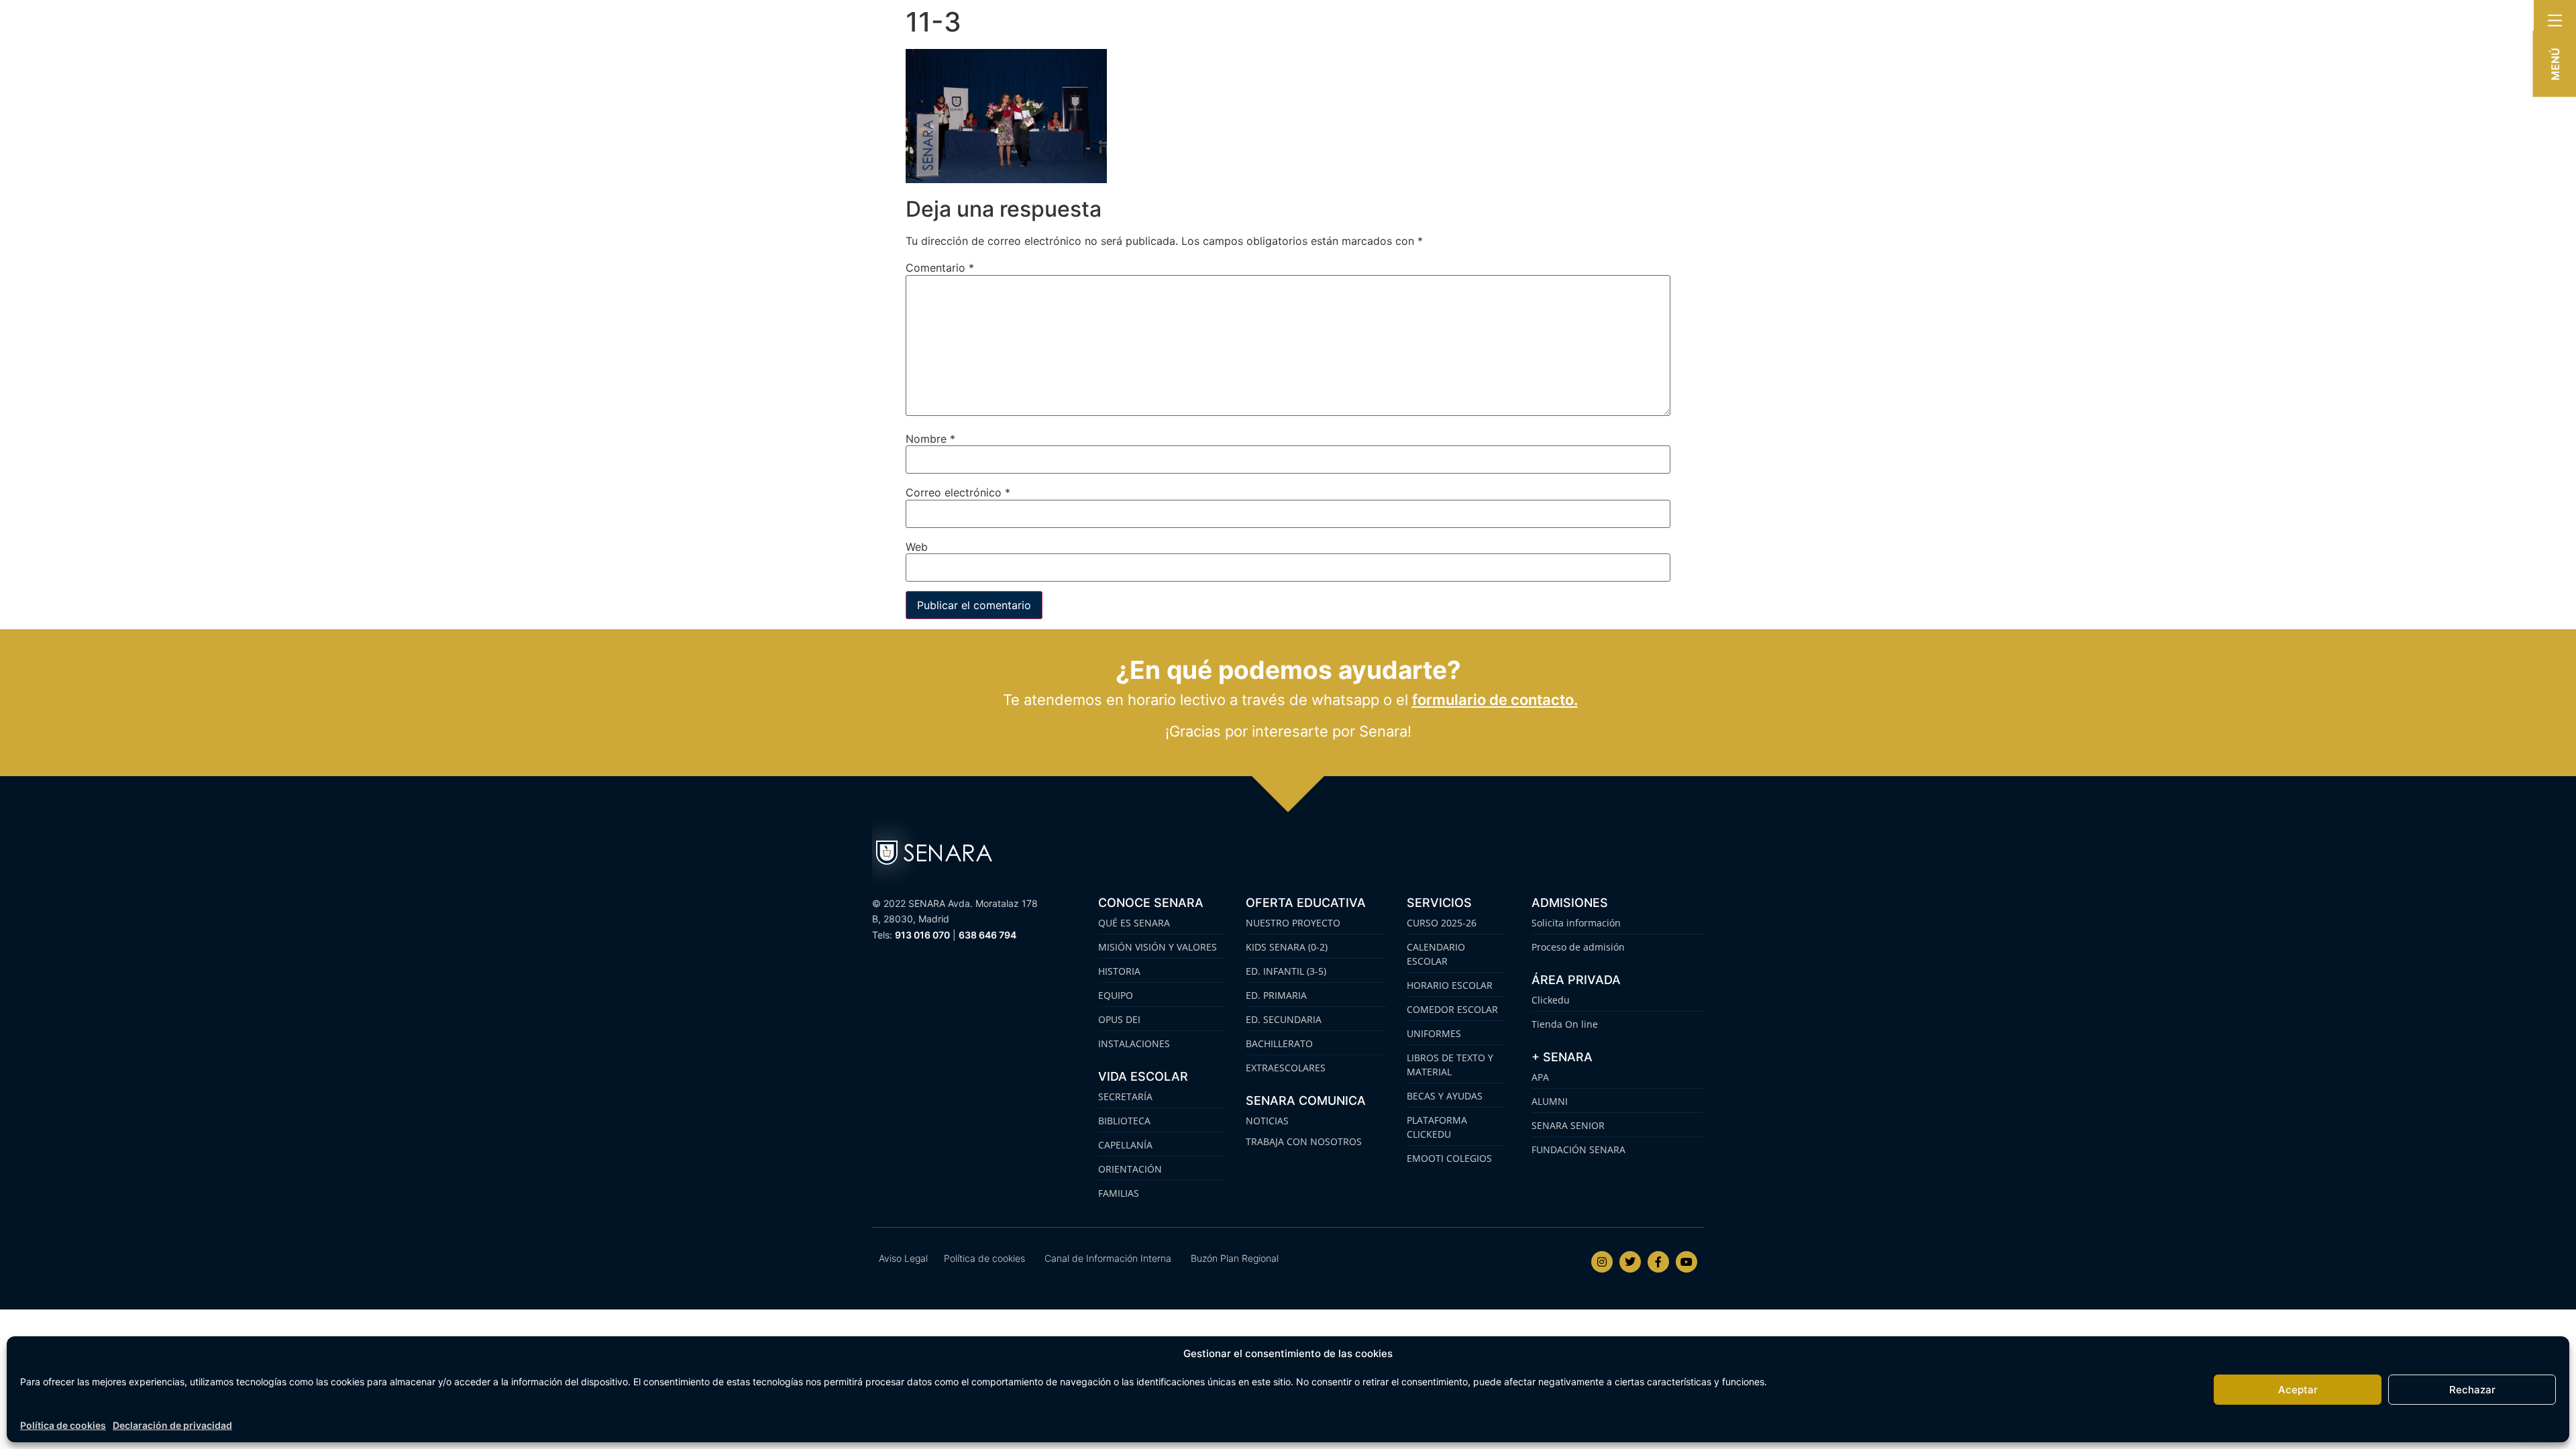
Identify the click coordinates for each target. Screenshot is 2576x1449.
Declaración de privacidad (172, 1425)
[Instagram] (1602, 1262)
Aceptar (2298, 1390)
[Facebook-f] (1658, 1262)
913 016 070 (922, 935)
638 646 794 (987, 935)
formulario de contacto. (1495, 700)
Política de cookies (63, 1425)
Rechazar (2472, 1390)
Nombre (930, 439)
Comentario (940, 268)
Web (917, 547)
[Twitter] (1630, 1262)
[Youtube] (1686, 1262)
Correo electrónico (958, 492)
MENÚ (2555, 64)
